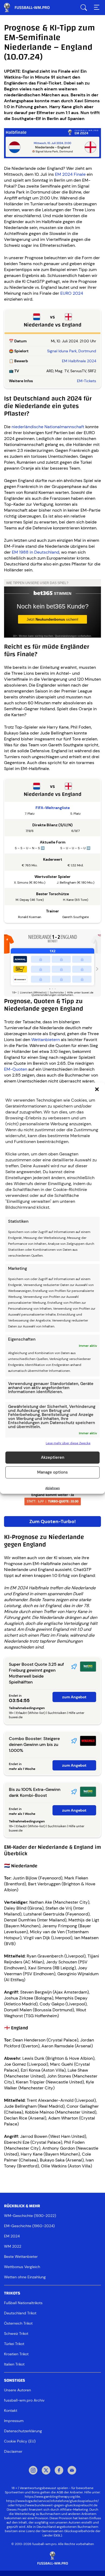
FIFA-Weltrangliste (53, 808)
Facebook (59, 2471)
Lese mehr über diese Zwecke (68, 1443)
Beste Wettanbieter (21, 2257)
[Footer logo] (52, 2558)
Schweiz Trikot (16, 2333)
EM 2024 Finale (70, 174)
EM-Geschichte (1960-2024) (29, 2226)
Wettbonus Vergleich (22, 2267)
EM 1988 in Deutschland (36, 552)
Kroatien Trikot (16, 2354)
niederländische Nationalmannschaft (48, 427)
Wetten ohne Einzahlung (25, 2277)
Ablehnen (52, 1488)
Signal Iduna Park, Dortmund (72, 351)
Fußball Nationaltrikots (23, 2303)
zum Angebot (74, 1697)
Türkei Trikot (14, 2344)
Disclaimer (13, 2451)
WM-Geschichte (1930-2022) (30, 2216)
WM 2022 (13, 2246)
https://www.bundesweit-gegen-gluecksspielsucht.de (57, 2505)
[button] (97, 1089)
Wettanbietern (45, 1040)
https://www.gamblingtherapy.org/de (52, 2497)
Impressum (14, 2421)
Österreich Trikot (18, 2323)
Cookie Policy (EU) (20, 2441)
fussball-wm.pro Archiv (24, 2400)
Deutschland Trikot (20, 2313)
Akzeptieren (53, 1457)
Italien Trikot (14, 2364)
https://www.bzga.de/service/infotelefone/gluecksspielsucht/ (52, 2501)
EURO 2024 (72, 293)
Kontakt (11, 2410)
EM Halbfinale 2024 (79, 361)
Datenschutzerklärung (23, 2431)
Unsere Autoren (17, 2390)
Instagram (33, 2471)
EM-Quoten (16, 1069)
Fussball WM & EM (31, 8)
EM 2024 (12, 2236)
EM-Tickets (87, 381)
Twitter (46, 2471)
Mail (72, 2471)
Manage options (52, 1472)
